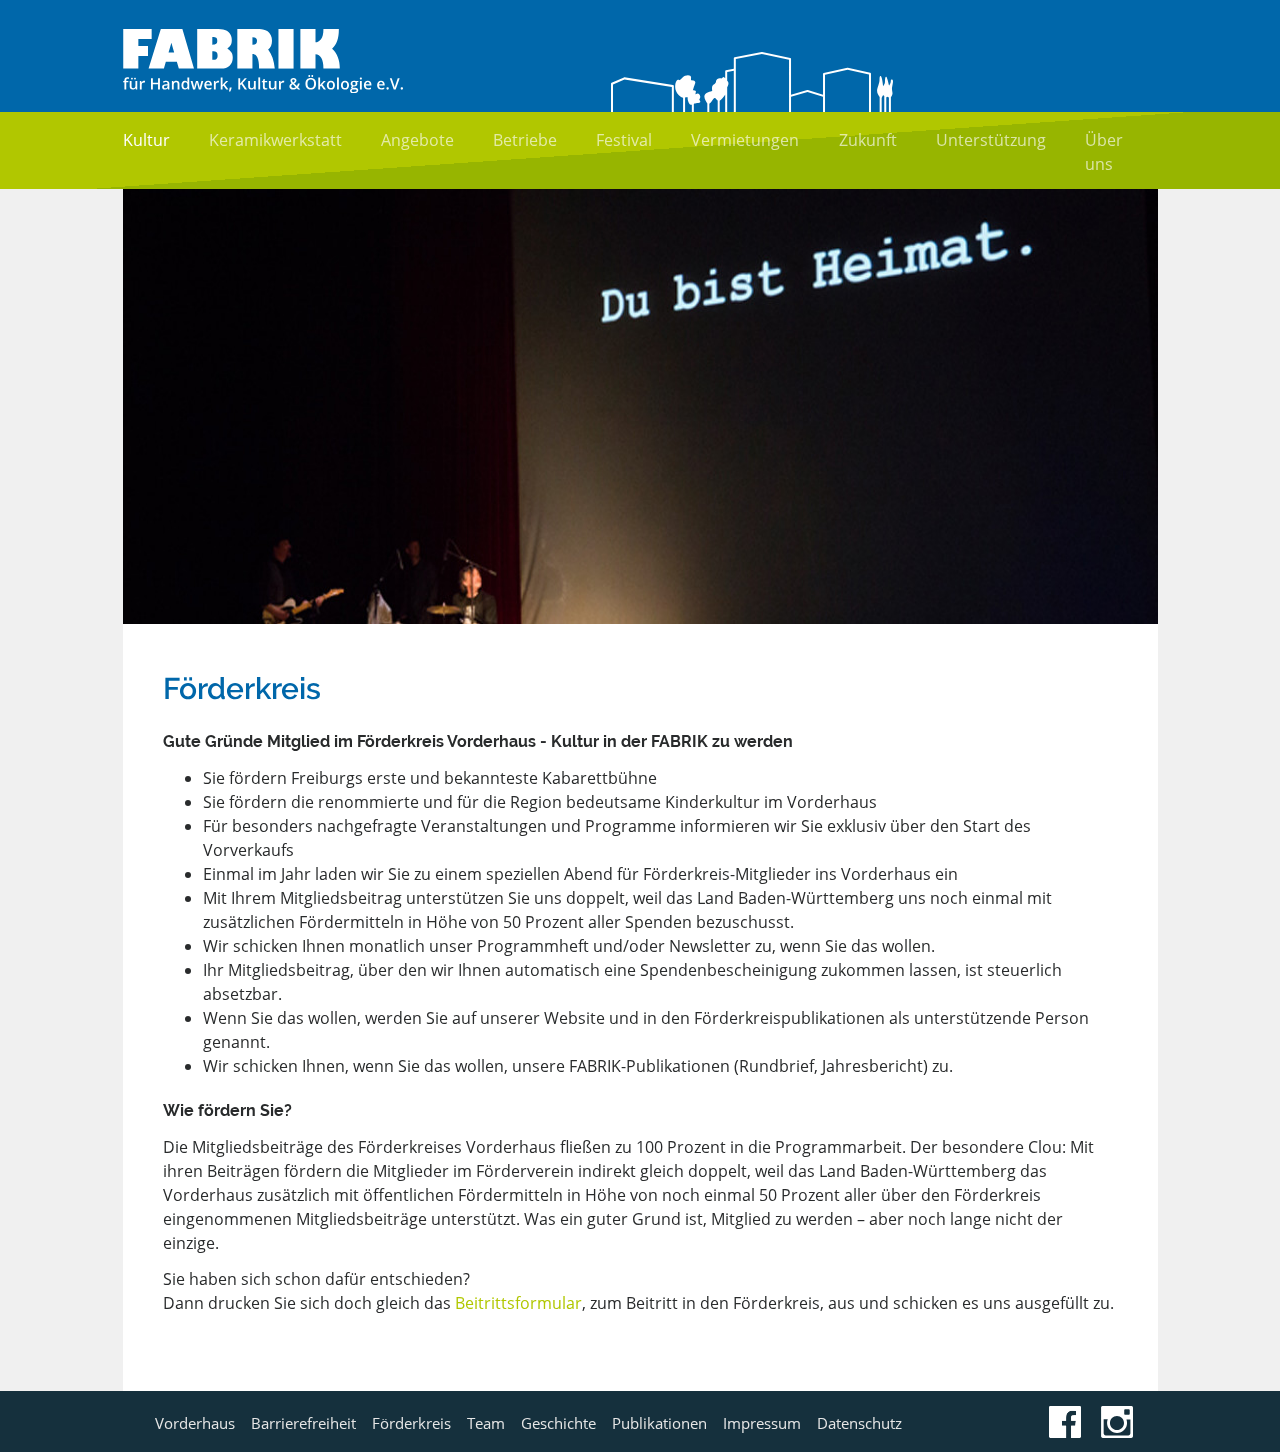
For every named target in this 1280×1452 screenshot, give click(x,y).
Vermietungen (745, 140)
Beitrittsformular (518, 1303)
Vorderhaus (195, 1423)
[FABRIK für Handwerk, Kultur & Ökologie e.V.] (263, 87)
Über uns (1104, 152)
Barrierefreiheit (303, 1423)
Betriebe (525, 140)
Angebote (417, 140)
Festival (624, 140)
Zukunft (868, 140)
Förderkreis (411, 1423)
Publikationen (659, 1423)
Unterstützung (991, 140)
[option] (640, 406)
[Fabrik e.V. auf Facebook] (1065, 1432)
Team (486, 1423)
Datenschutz (859, 1423)
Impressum (762, 1423)
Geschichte (558, 1423)
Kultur (146, 140)
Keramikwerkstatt (275, 140)
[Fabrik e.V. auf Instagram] (1117, 1432)
